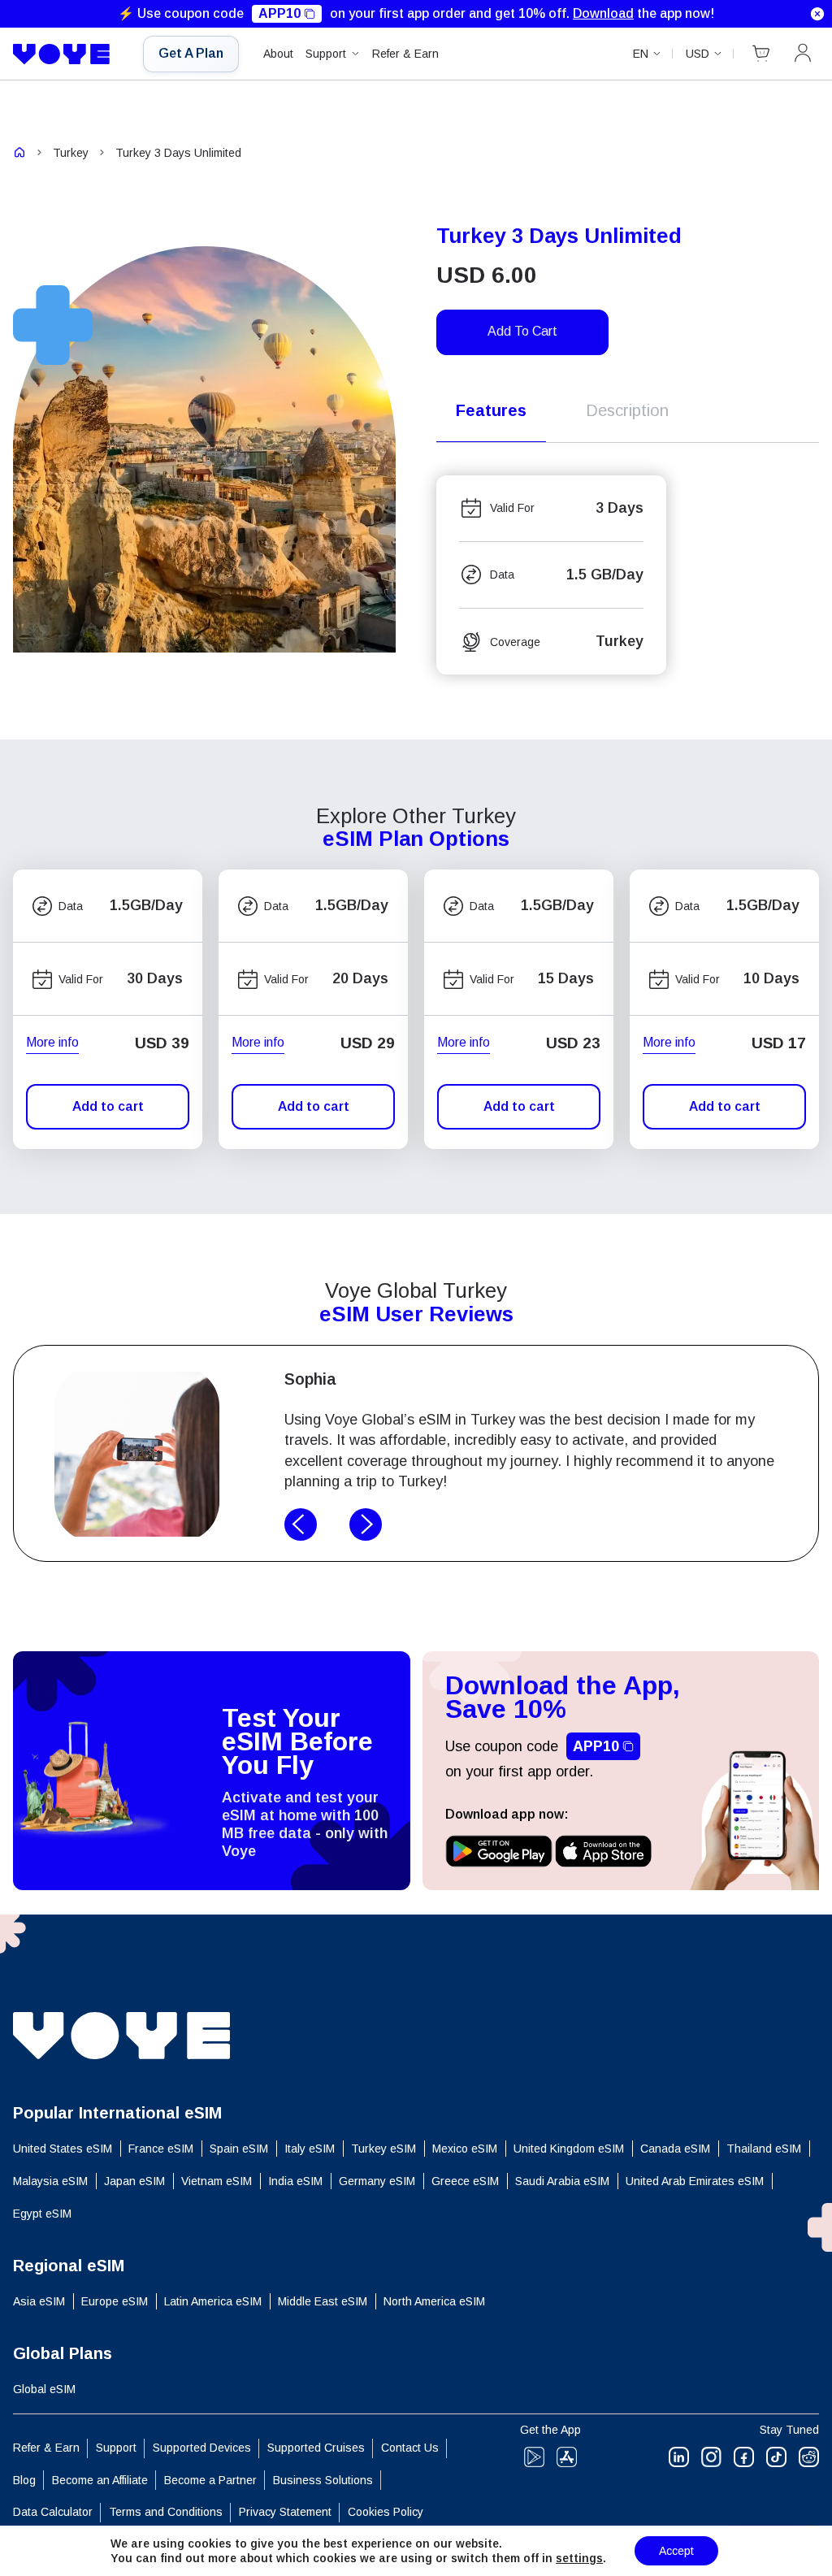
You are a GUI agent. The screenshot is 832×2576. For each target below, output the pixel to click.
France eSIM (161, 2149)
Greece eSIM (465, 2181)
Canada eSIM (675, 2149)
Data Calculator (53, 2512)
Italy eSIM (310, 2149)
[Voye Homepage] (66, 54)
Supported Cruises (316, 2448)
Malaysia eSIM (50, 2181)
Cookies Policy (386, 2512)
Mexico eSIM (465, 2149)
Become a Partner (210, 2480)
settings (579, 2558)
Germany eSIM (377, 2181)
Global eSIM (44, 2389)
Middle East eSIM (323, 2301)
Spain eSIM (239, 2149)
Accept (676, 2551)
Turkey (71, 153)
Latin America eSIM (213, 2301)
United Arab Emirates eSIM (695, 2181)
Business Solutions (323, 2480)
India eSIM (295, 2181)
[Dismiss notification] (817, 14)
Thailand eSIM (764, 2149)
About (278, 54)
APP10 (279, 13)
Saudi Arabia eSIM (562, 2181)
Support (326, 54)
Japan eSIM (134, 2181)
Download (603, 13)
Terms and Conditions (166, 2512)
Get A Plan (191, 53)
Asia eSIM (39, 2301)
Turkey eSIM (383, 2149)
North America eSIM (434, 2301)
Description (627, 410)
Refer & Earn (405, 54)
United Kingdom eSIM (569, 2149)
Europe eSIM (115, 2301)
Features (491, 410)
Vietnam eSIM (217, 2181)
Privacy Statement (285, 2512)
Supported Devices (202, 2448)
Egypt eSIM (42, 2214)
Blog (24, 2480)
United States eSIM (63, 2149)
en (641, 54)
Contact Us (410, 2448)
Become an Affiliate (100, 2480)
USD (698, 54)
